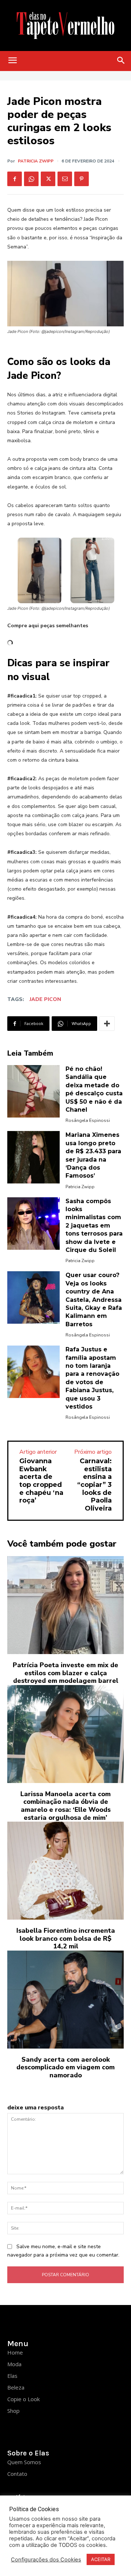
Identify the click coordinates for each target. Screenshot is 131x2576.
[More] (107, 1024)
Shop (13, 2411)
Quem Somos (24, 2462)
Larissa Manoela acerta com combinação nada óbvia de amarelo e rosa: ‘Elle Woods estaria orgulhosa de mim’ (65, 1806)
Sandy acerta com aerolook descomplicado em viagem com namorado (65, 2067)
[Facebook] (15, 179)
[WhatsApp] (31, 179)
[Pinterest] (82, 179)
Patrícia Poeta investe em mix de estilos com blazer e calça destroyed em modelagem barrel (65, 1673)
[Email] (65, 179)
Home (15, 2352)
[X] (48, 179)
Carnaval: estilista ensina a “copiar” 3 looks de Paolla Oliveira (94, 1485)
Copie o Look (23, 2399)
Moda (14, 2364)
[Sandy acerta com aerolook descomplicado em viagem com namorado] (65, 2000)
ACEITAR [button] (101, 2559)
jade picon (45, 999)
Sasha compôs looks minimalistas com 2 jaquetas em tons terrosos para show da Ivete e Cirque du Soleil (94, 1226)
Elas (12, 2376)
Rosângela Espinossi (88, 1120)
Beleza (16, 2387)
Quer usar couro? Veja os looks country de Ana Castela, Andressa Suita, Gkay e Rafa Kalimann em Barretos (94, 1299)
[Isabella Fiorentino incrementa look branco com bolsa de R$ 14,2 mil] (65, 1871)
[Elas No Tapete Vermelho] (65, 25)
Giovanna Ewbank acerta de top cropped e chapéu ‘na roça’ (41, 1481)
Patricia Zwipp (36, 161)
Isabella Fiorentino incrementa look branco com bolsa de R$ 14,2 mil (66, 1938)
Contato (17, 2474)
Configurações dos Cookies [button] (46, 2560)
